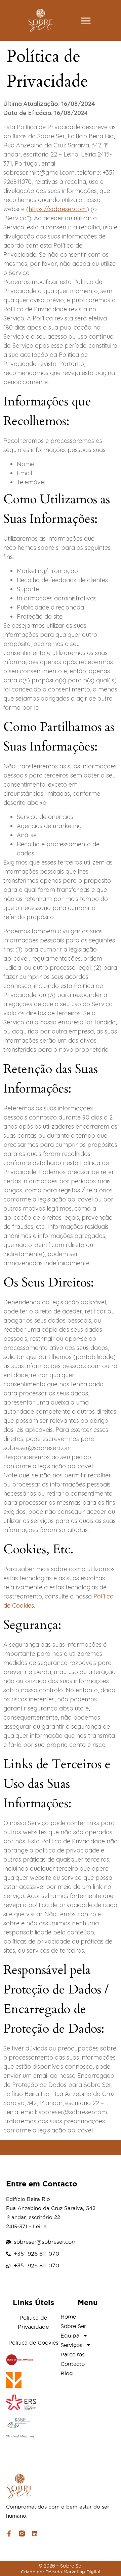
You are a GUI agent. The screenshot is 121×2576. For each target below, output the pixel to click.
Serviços (71, 2345)
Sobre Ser (73, 2326)
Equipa (70, 2336)
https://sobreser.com (58, 209)
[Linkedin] (35, 2533)
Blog (67, 2373)
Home (68, 2317)
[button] (86, 21)
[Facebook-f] (9, 2533)
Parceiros (73, 2354)
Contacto (73, 2364)
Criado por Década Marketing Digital (61, 2572)
